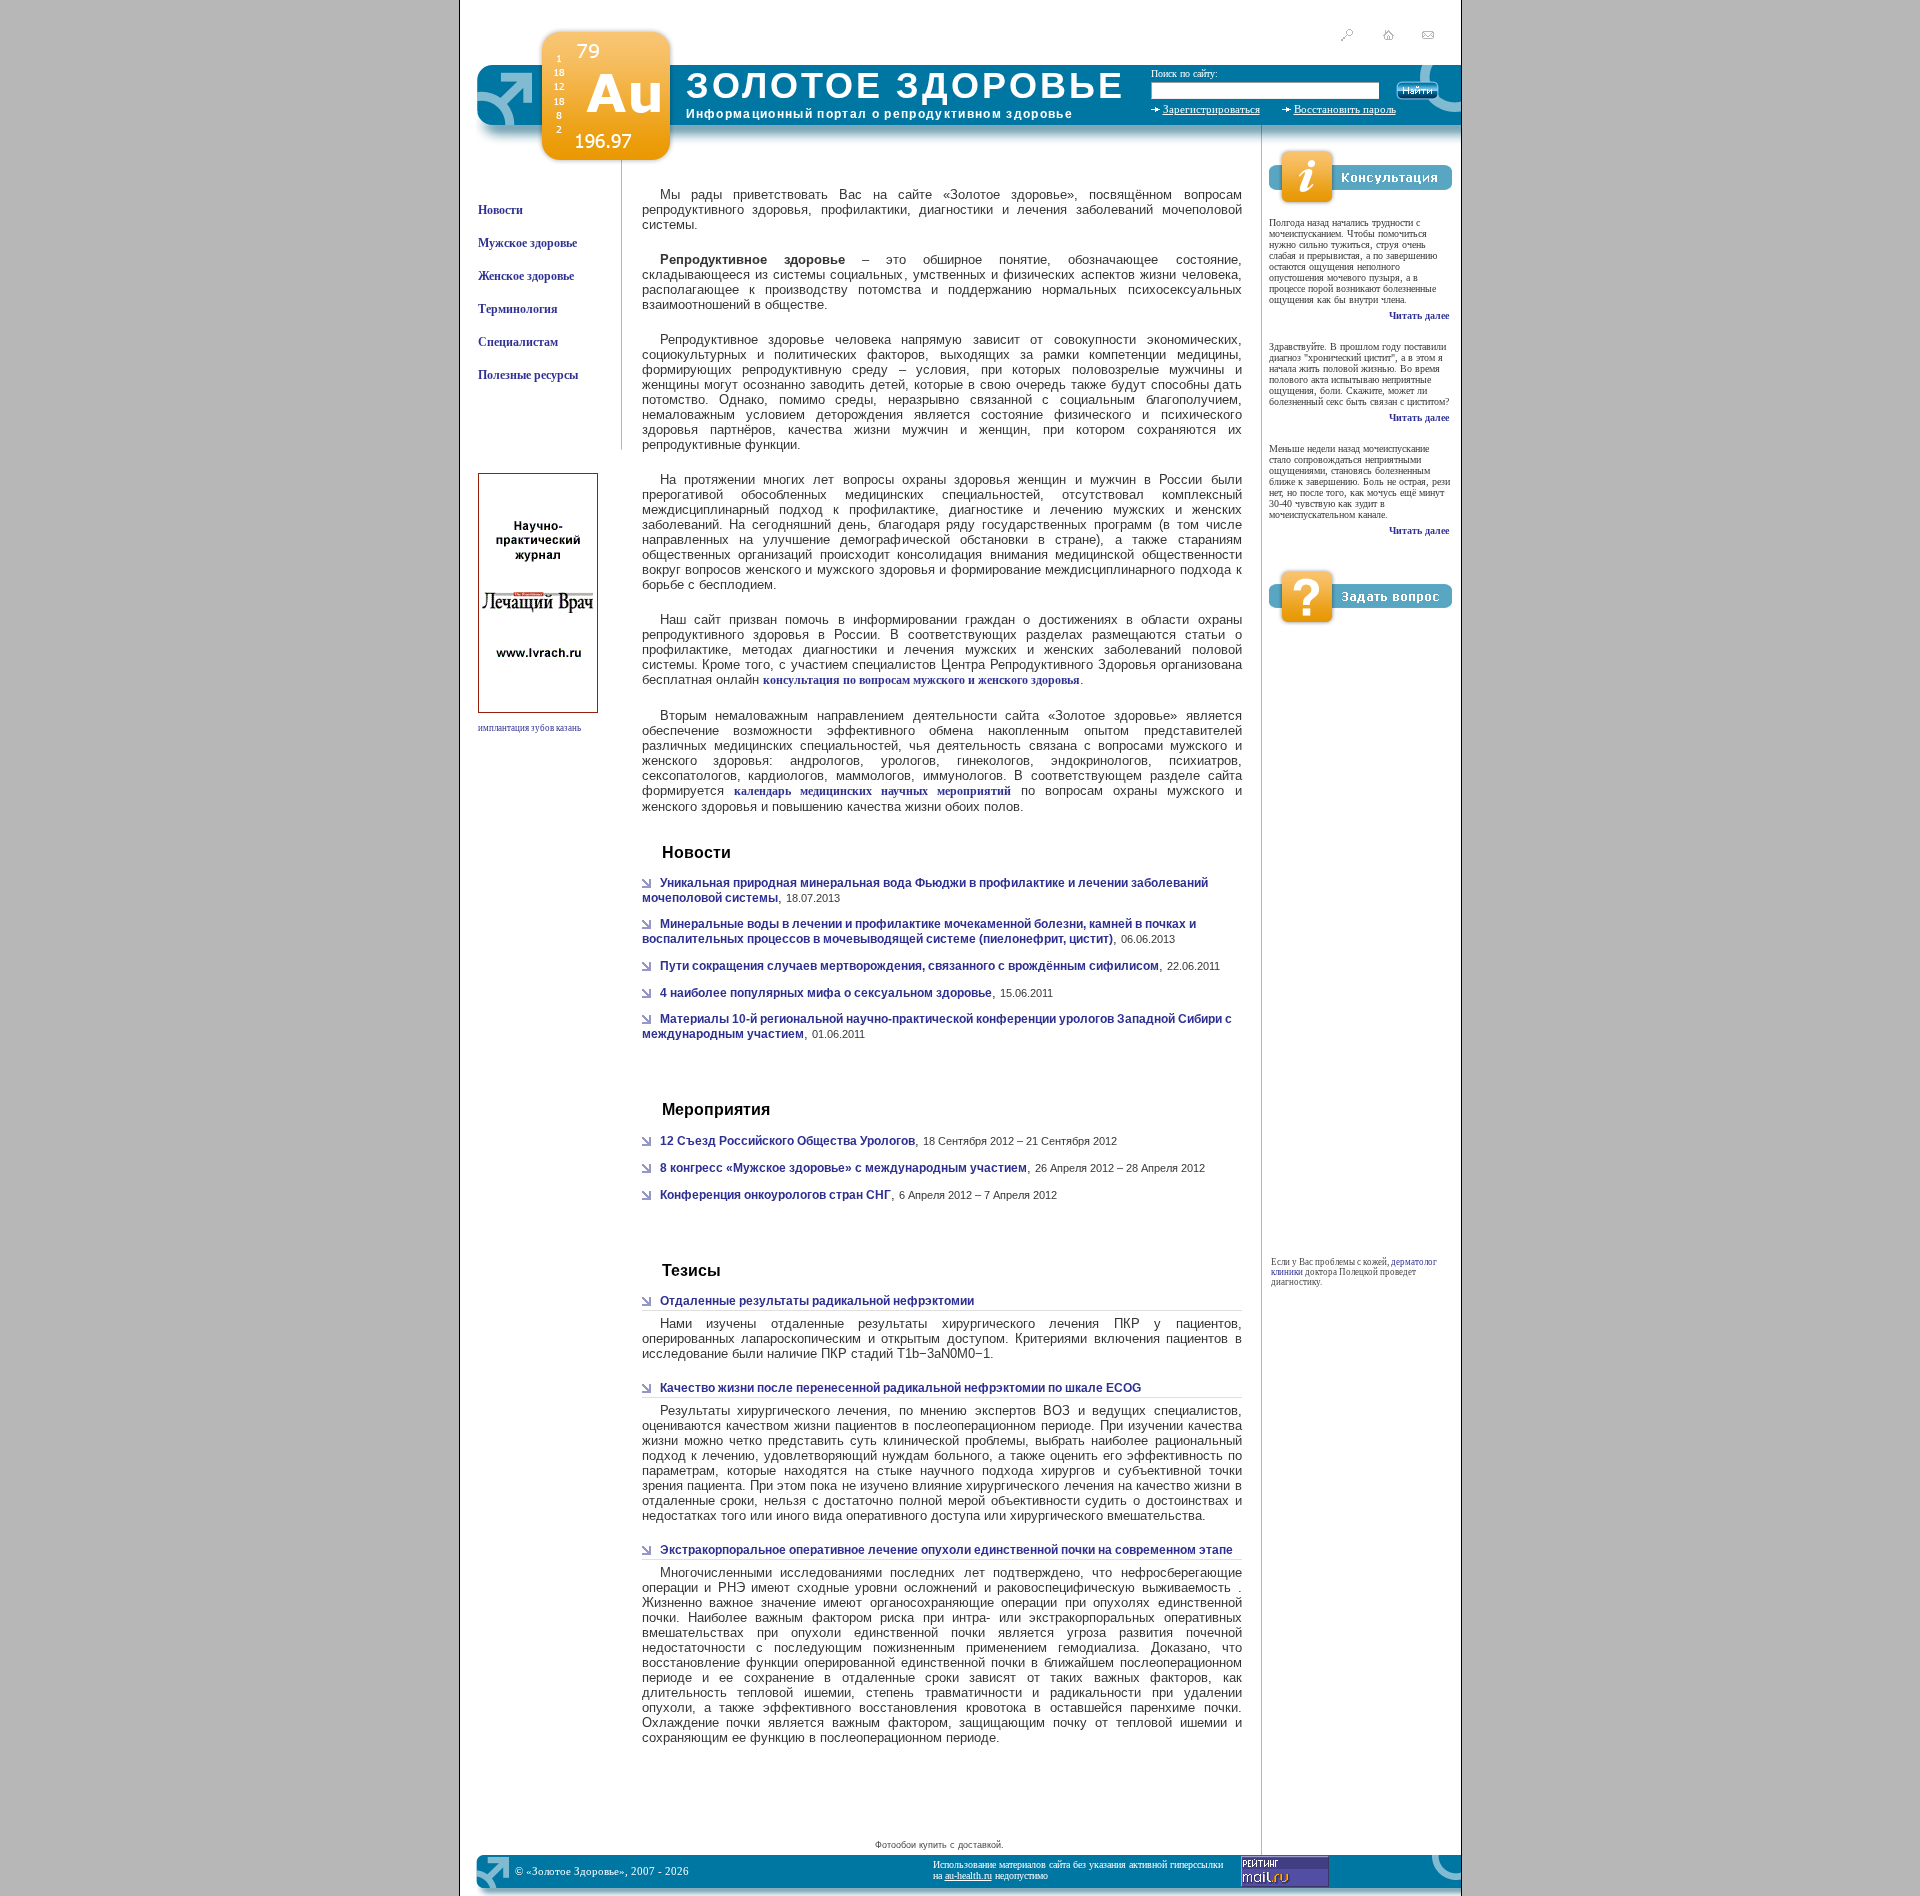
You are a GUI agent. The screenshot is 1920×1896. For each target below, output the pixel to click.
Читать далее (1419, 315)
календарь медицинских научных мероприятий (872, 791)
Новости (500, 210)
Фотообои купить (911, 1845)
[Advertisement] (939, 1805)
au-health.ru (968, 1875)
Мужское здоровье (527, 243)
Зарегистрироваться (1211, 109)
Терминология (518, 309)
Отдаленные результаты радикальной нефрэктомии (817, 1301)
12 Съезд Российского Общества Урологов (787, 1141)
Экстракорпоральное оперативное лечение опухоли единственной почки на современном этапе (946, 1550)
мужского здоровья (876, 569)
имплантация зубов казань (529, 728)
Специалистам (518, 342)
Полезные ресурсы (528, 375)
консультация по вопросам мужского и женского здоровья (921, 680)
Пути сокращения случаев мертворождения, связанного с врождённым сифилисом (909, 966)
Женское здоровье (526, 276)
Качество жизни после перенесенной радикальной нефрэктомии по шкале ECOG (900, 1388)
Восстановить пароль (1345, 109)
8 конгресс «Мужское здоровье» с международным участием (843, 1168)
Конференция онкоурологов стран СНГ (775, 1195)
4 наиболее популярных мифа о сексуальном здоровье (826, 993)
